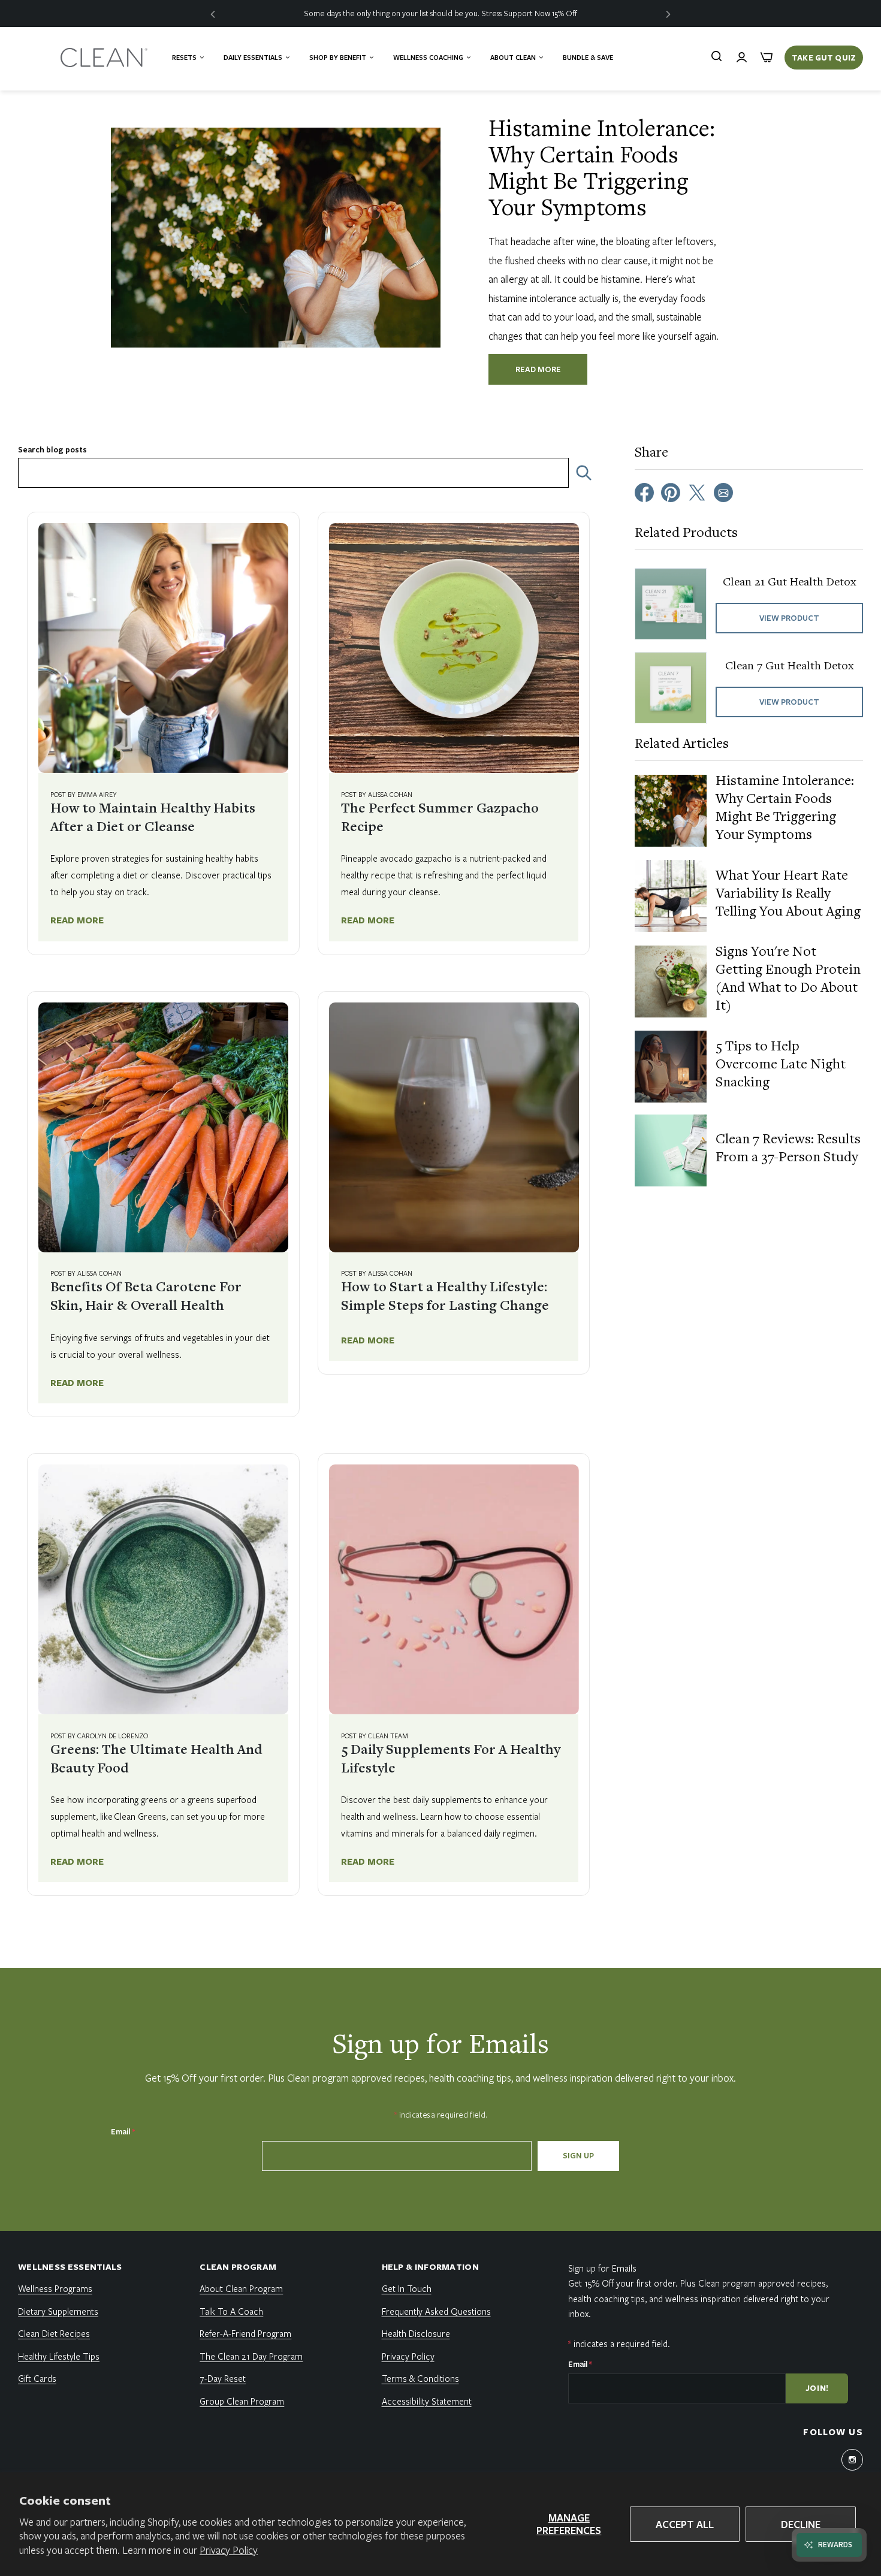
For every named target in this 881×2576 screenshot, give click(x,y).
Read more (77, 920)
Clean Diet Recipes (54, 2333)
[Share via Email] (723, 491)
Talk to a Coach (231, 2311)
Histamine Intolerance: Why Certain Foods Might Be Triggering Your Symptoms (785, 809)
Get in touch (407, 2288)
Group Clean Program (242, 2401)
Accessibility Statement (427, 2401)
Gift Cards (37, 2378)
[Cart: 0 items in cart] (767, 58)
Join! (817, 2388)
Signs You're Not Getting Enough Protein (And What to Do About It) (788, 980)
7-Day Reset (223, 2378)
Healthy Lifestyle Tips (59, 2356)
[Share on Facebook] (644, 491)
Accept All (685, 2524)
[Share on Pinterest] (671, 491)
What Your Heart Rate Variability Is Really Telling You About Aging (788, 895)
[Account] (741, 58)
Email (123, 2131)
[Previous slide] (213, 13)
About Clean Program (241, 2288)
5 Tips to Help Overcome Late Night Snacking (781, 1065)
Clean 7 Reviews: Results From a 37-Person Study (788, 1149)
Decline (801, 2524)
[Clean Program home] (105, 58)
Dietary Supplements (58, 2311)
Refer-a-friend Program (245, 2333)
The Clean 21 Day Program (251, 2356)
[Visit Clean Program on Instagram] (852, 2460)
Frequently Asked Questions (436, 2311)
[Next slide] (668, 13)
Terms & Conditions (420, 2378)
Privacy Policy (229, 2550)
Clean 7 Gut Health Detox (790, 666)
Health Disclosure (416, 2333)
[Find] (716, 56)
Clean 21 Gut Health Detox (790, 582)
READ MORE (538, 369)
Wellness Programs (55, 2288)
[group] (441, 13)
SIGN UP (578, 2155)
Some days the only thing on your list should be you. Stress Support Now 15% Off (441, 13)
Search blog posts (52, 450)
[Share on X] (697, 491)
